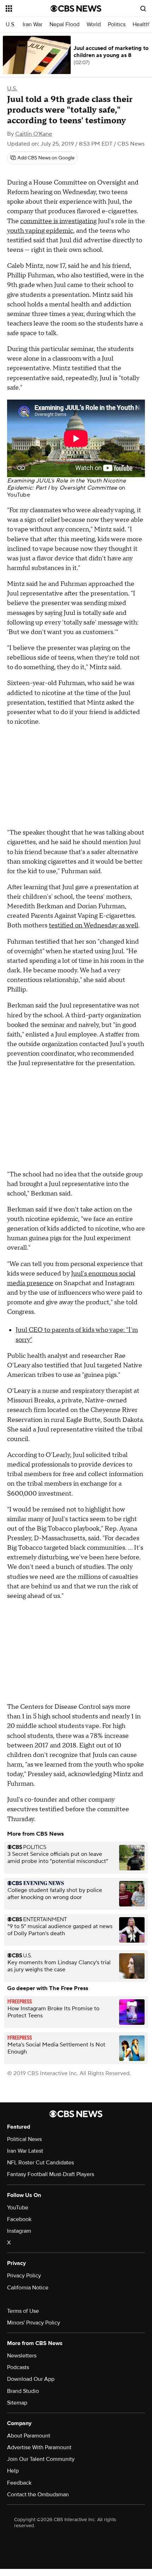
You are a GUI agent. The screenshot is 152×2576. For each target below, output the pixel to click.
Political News (24, 2139)
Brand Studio (23, 2391)
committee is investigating (58, 221)
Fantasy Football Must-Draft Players (51, 2174)
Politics (117, 25)
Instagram (19, 2231)
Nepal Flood (65, 25)
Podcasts (18, 2367)
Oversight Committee (88, 488)
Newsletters (22, 2356)
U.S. (11, 25)
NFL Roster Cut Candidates (40, 2163)
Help (13, 2471)
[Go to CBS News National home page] (76, 9)
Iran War (33, 25)
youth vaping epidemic (40, 231)
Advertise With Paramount (39, 2447)
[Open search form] (143, 9)
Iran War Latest (25, 2151)
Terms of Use (23, 2311)
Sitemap (17, 2403)
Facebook (19, 2219)
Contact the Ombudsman (38, 2495)
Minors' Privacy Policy (34, 2323)
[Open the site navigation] (28, 9)
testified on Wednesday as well (93, 925)
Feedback (19, 2483)
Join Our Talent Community (41, 2459)
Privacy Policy (24, 2276)
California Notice (28, 2288)
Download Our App (31, 2379)
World (94, 25)
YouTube (19, 495)
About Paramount (29, 2436)
